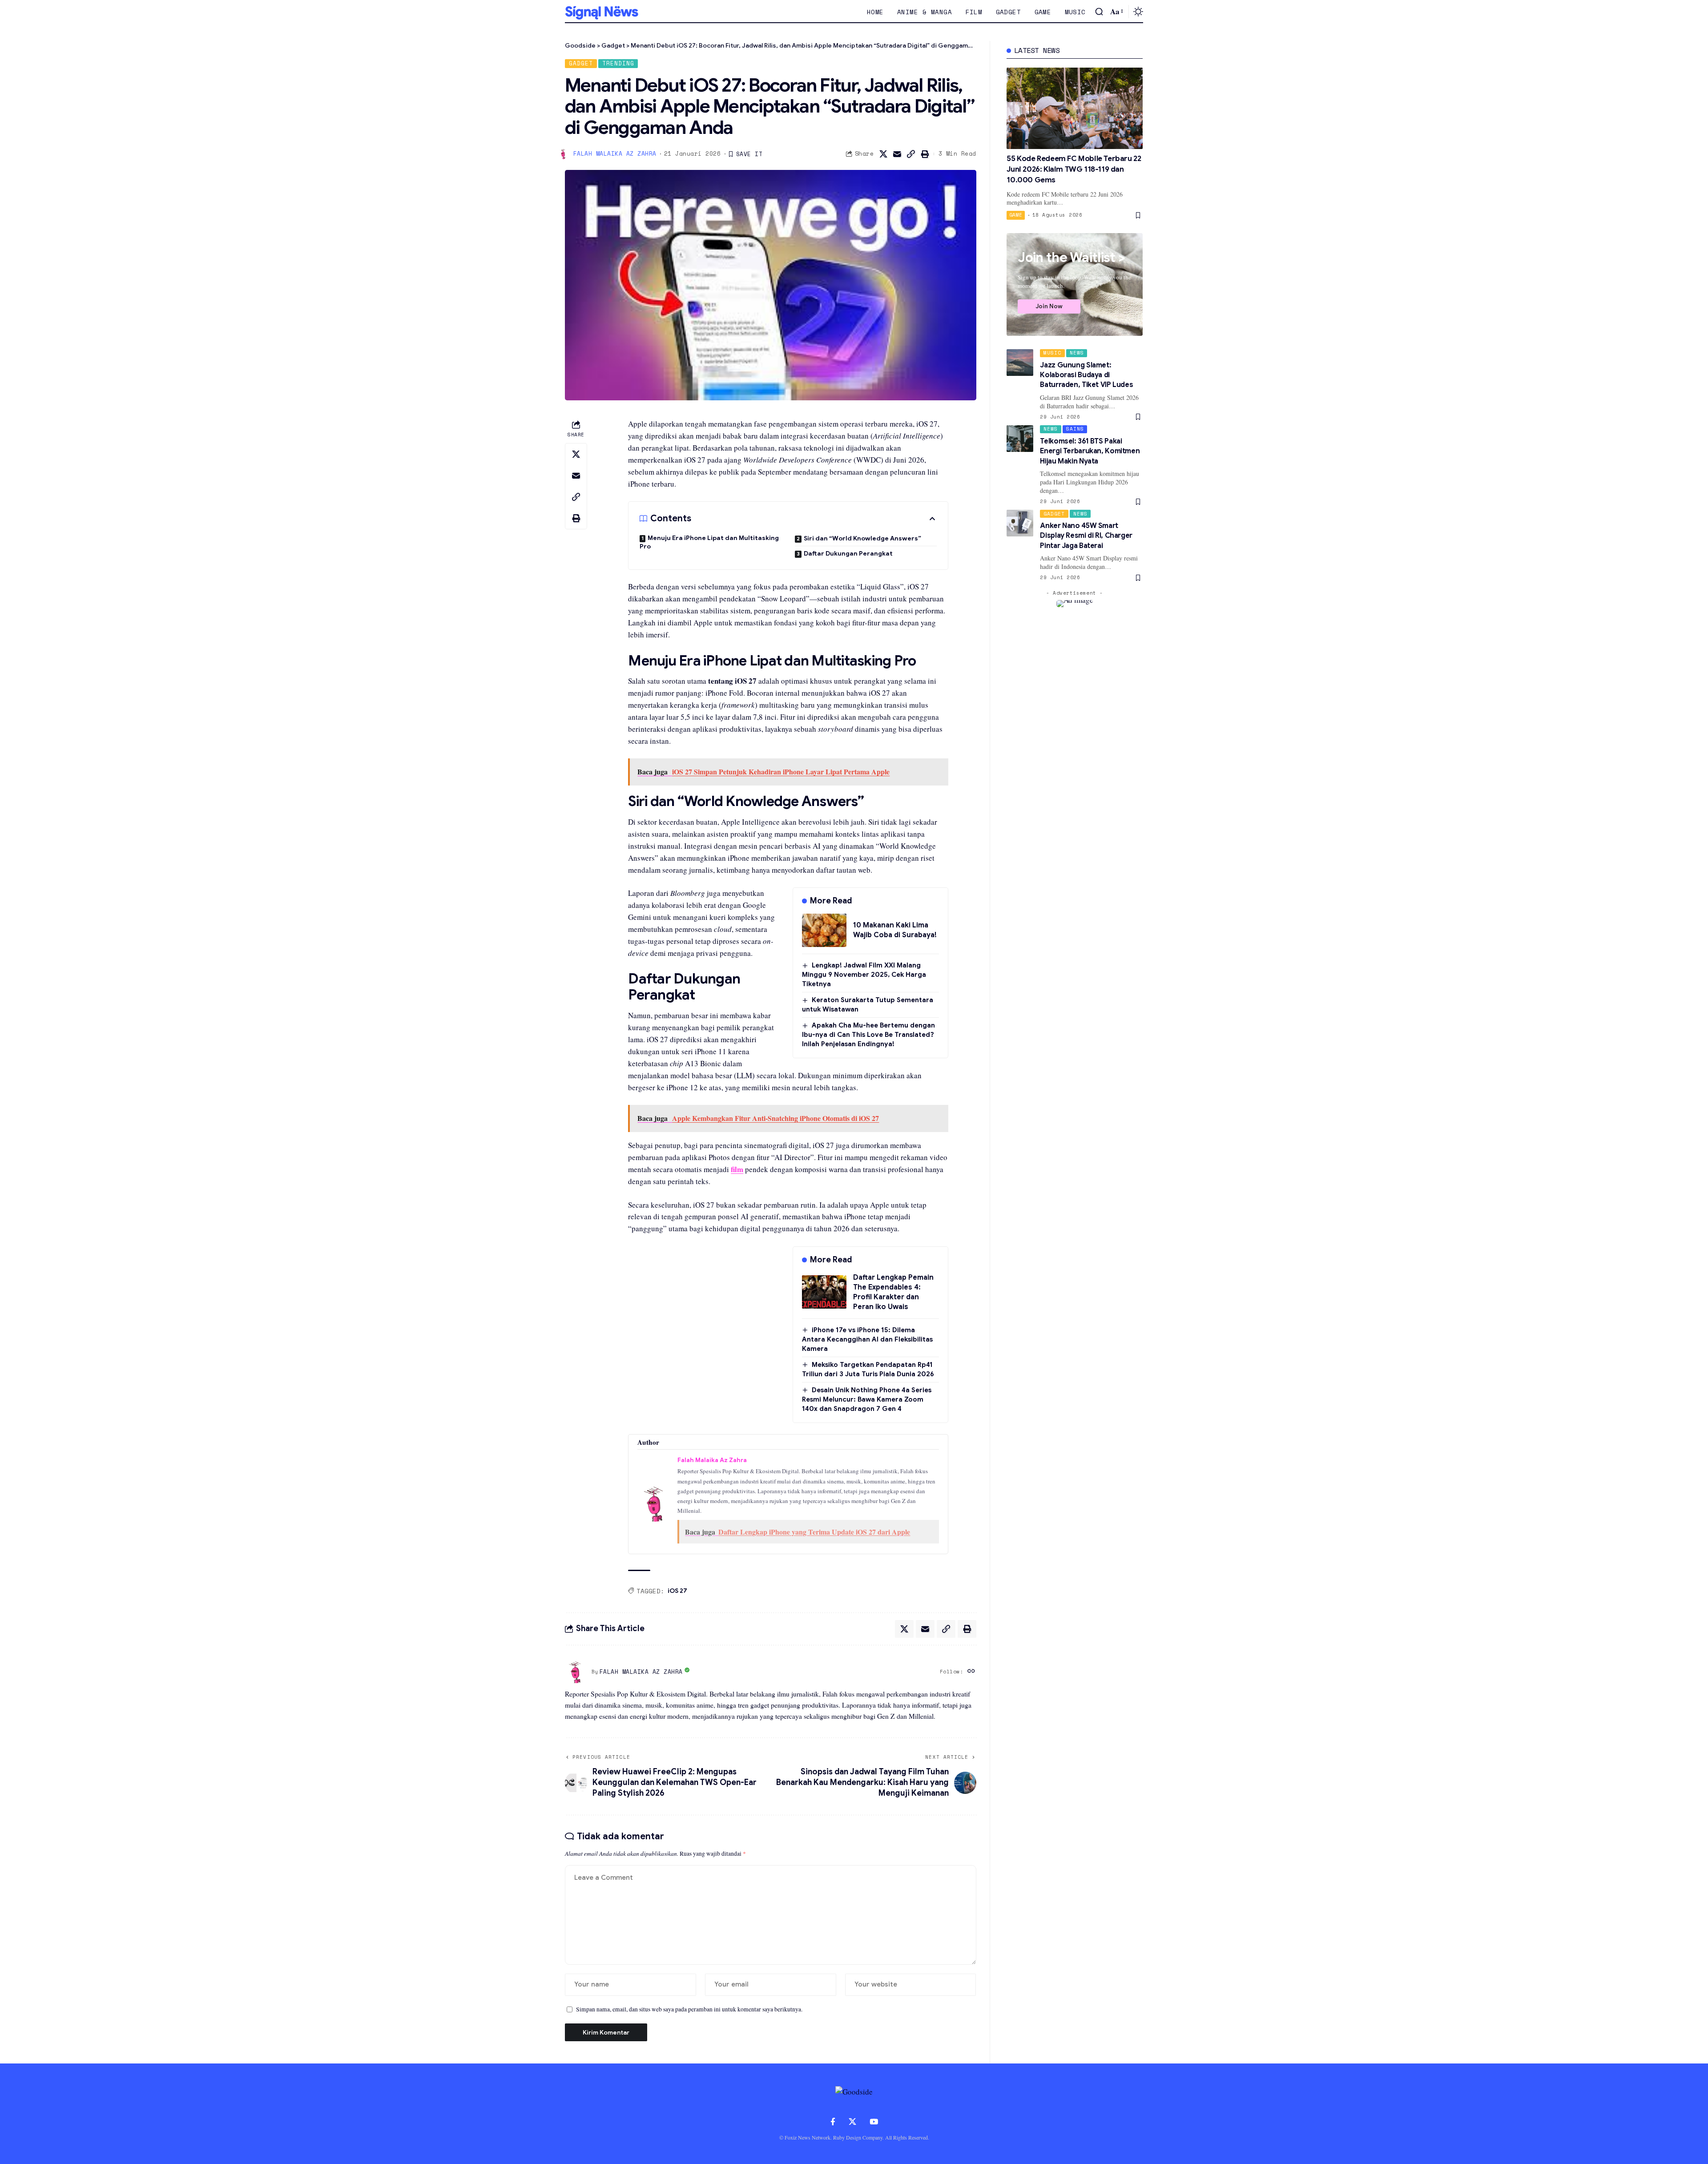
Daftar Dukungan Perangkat (848, 553)
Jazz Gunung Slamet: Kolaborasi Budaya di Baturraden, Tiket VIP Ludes (1086, 375)
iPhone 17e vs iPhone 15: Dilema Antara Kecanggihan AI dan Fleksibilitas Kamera (867, 1339)
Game (1016, 215)
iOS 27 (677, 1591)
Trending (618, 63)
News (1077, 353)
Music (1052, 353)
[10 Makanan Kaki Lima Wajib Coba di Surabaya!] (824, 930)
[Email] (897, 154)
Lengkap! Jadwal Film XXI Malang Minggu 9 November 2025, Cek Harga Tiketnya (864, 975)
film (737, 1169)
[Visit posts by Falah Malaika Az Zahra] (576, 1672)
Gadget (581, 63)
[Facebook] (833, 2122)
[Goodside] (602, 12)
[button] (1099, 12)
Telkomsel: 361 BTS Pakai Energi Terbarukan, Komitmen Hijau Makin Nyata (1090, 451)
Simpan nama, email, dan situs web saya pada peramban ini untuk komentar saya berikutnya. (689, 2009)
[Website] (971, 1672)
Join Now (1049, 306)
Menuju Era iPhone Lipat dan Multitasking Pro (709, 542)
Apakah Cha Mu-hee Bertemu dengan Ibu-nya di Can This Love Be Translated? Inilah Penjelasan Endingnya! (868, 1035)
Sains (1075, 429)
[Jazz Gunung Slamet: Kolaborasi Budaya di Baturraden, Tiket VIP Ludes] (1020, 363)
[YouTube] (874, 2122)
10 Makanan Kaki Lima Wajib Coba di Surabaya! (895, 930)
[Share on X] (883, 154)
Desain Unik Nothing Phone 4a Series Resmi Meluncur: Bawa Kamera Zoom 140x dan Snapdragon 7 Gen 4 (867, 1399)
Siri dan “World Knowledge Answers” (862, 538)
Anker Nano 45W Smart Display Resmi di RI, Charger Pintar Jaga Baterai (1086, 536)
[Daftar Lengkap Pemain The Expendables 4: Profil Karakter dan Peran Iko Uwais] (824, 1292)
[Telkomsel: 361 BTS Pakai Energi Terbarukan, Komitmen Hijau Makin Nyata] (1020, 439)
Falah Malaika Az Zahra (615, 154)
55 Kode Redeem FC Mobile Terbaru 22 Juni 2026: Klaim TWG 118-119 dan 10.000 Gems (1074, 169)
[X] (852, 2122)
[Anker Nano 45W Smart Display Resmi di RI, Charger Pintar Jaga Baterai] (1020, 523)
